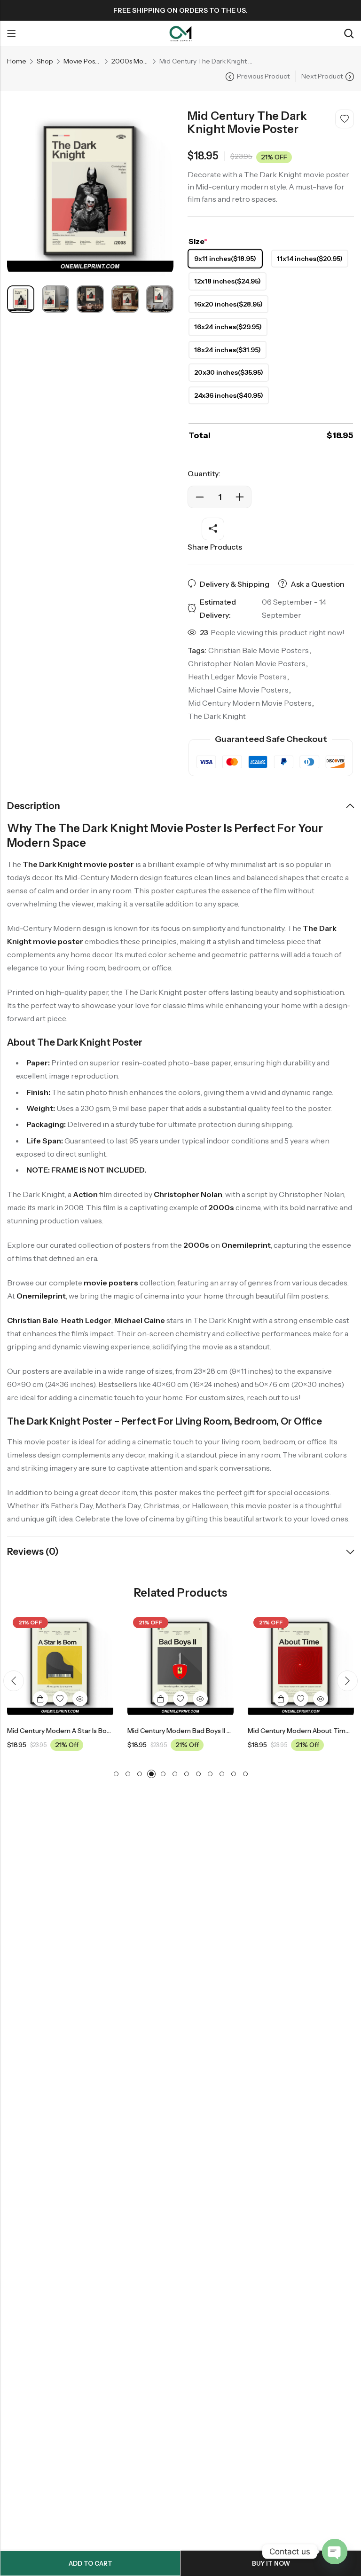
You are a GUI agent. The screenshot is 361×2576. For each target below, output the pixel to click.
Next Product (322, 76)
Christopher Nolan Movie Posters (247, 663)
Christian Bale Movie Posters (259, 650)
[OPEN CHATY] (335, 2552)
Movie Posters (82, 61)
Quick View (29, 1699)
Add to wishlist (345, 119)
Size (198, 241)
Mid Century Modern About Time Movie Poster (269, 1731)
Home (17, 61)
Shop (45, 61)
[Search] (349, 34)
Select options (110, 1699)
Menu (11, 34)
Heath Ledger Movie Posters (237, 677)
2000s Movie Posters (130, 61)
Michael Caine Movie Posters (238, 690)
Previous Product (263, 76)
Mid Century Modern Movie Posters (250, 703)
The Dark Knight (217, 716)
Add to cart (90, 2563)
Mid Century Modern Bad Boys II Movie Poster (147, 1731)
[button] (14, 1681)
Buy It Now (271, 2563)
